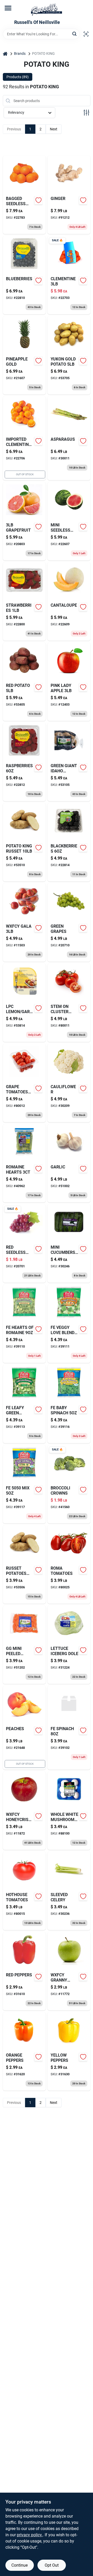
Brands (20, 53)
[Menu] (8, 8)
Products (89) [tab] (18, 77)
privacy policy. (30, 2535)
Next (54, 129)
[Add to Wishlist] (38, 200)
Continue (20, 2565)
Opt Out (52, 2565)
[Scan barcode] (86, 34)
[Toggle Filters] (86, 113)
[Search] (75, 34)
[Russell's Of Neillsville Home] (47, 10)
